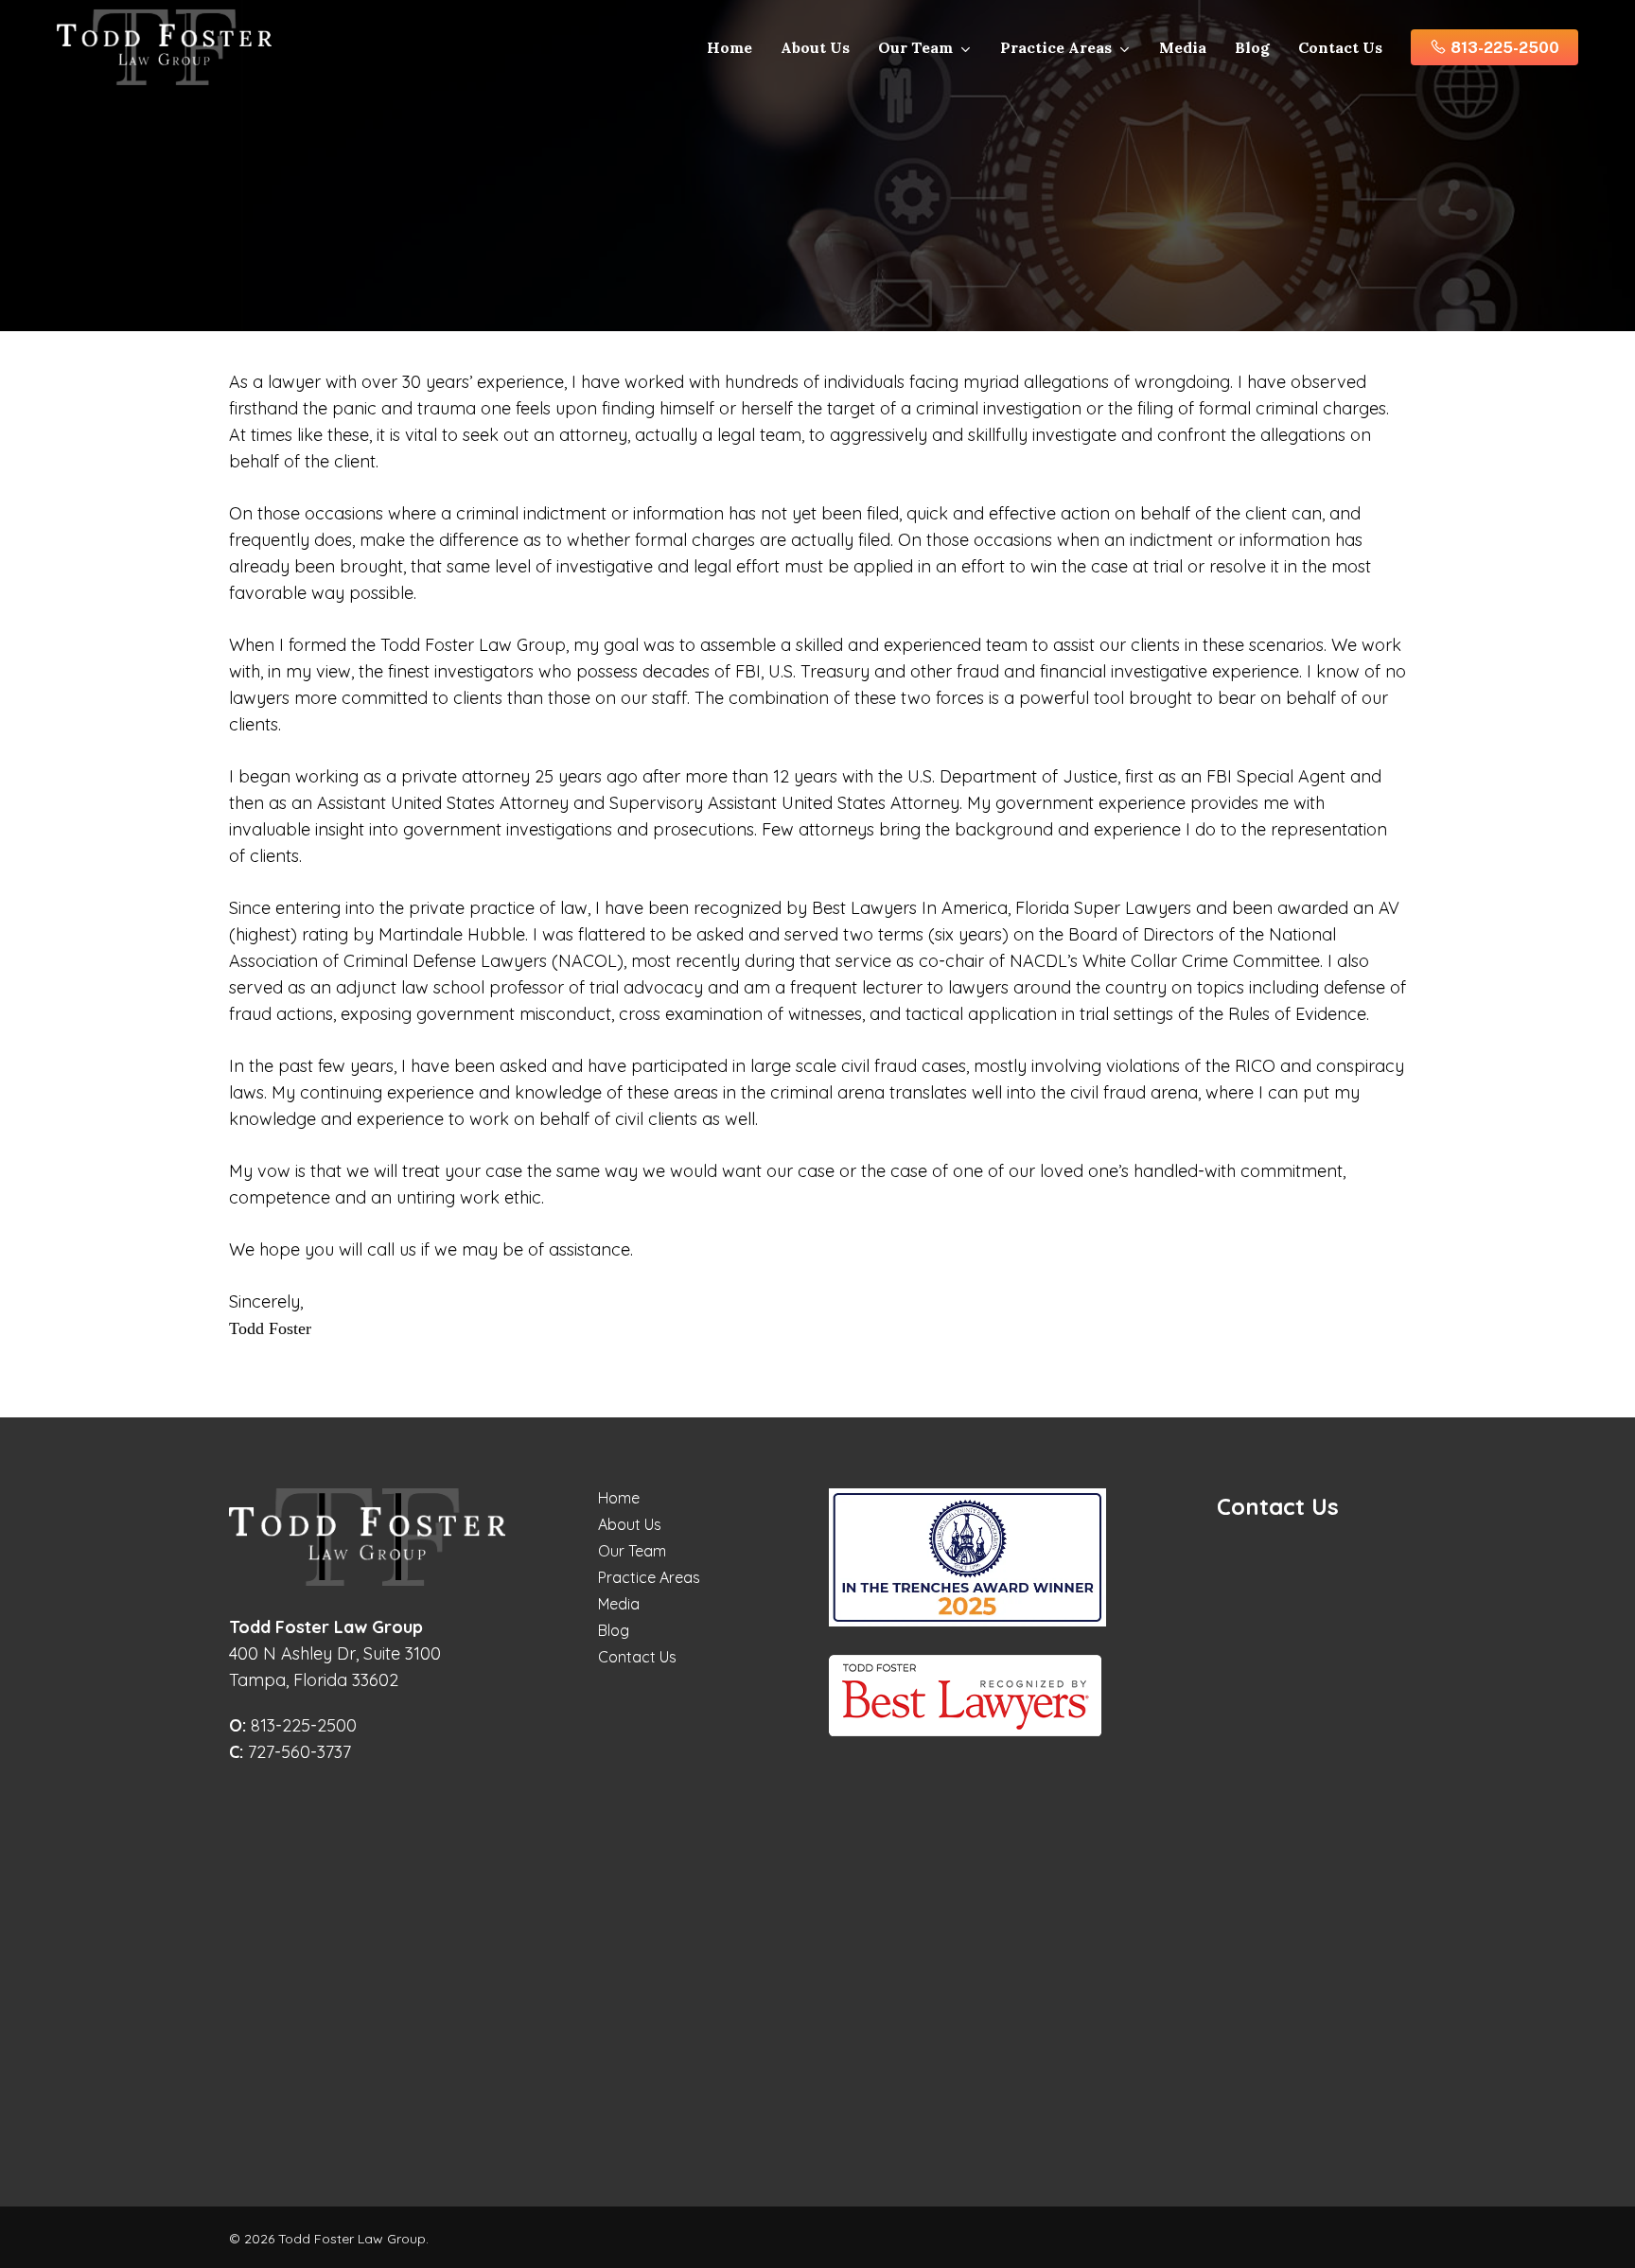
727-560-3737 (290, 1752)
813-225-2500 (293, 1725)
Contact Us (637, 1657)
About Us (630, 1524)
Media (619, 1604)
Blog (614, 1630)
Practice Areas (649, 1577)
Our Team (632, 1551)
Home (619, 1498)
